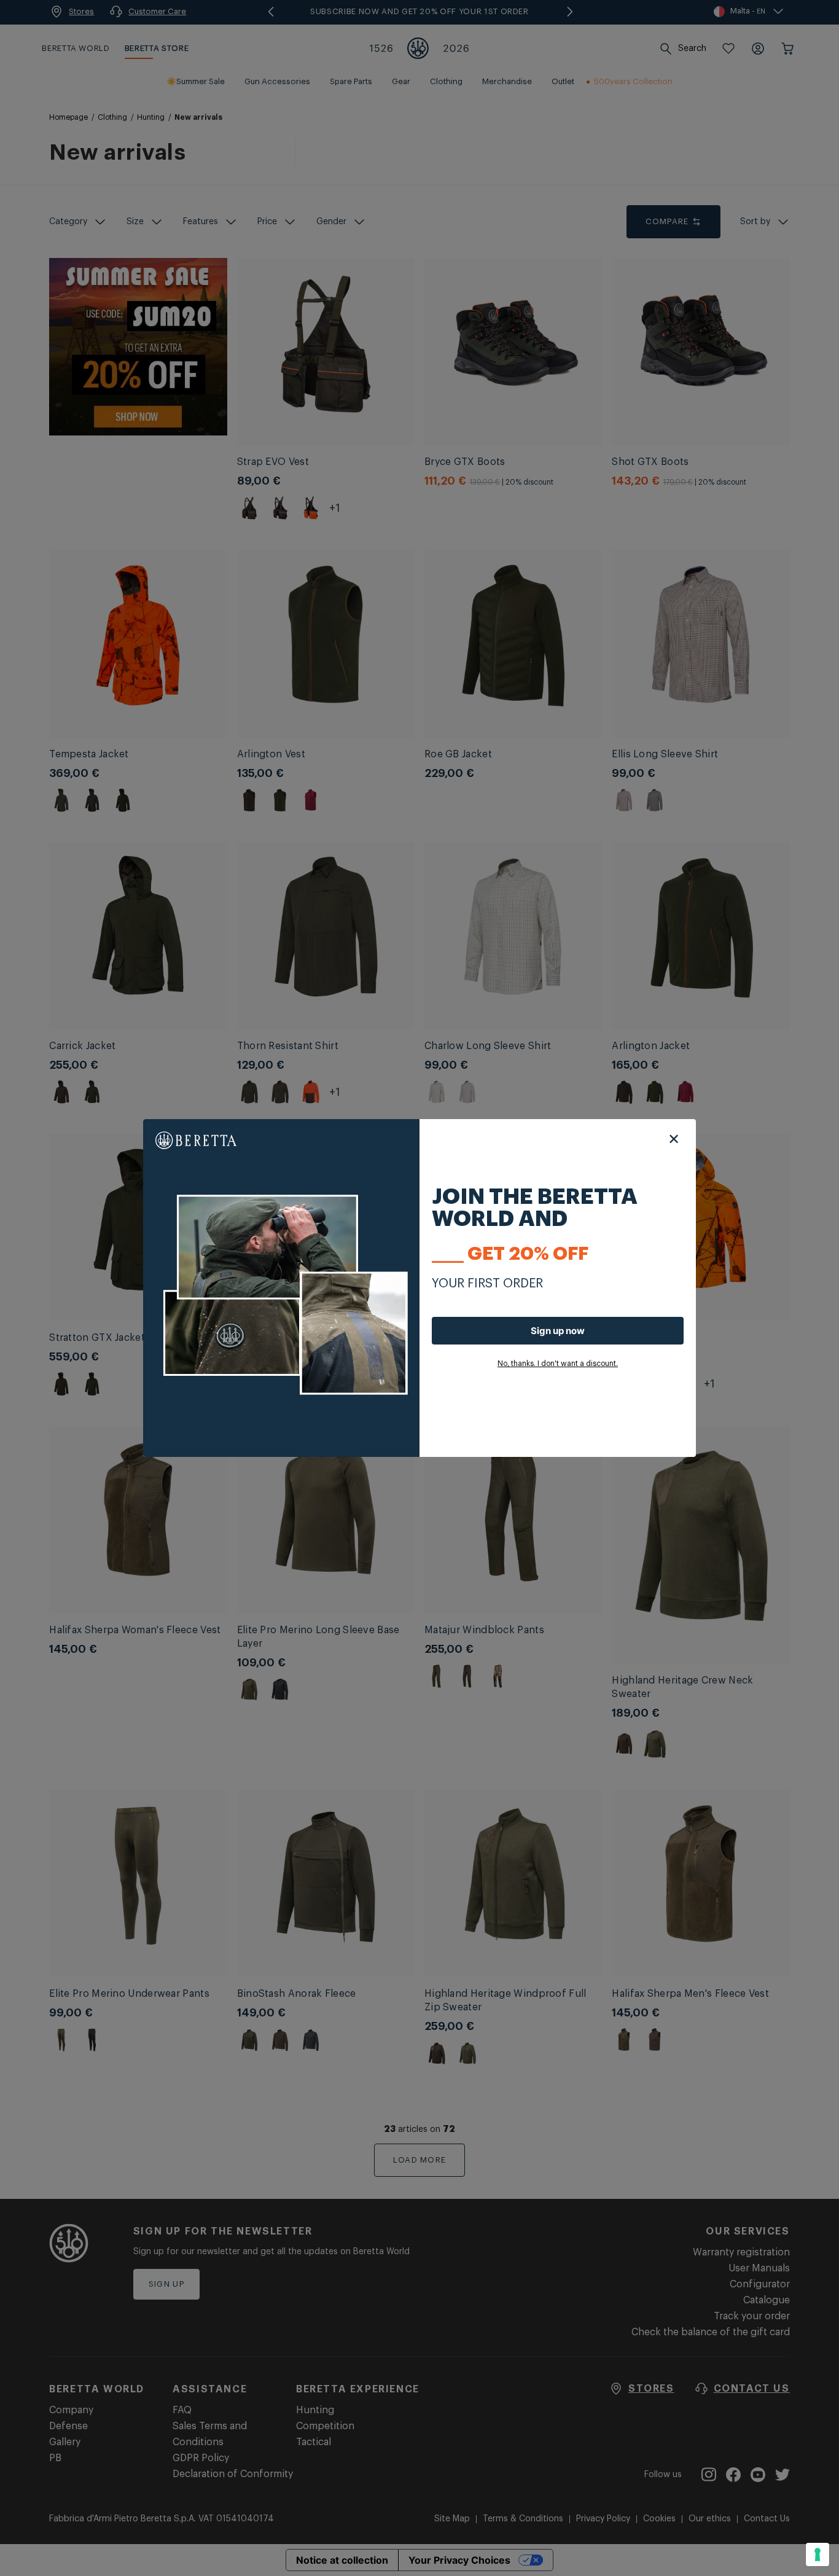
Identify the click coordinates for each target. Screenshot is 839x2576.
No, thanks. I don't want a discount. (558, 1364)
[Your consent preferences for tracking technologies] (818, 2555)
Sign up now (558, 1331)
